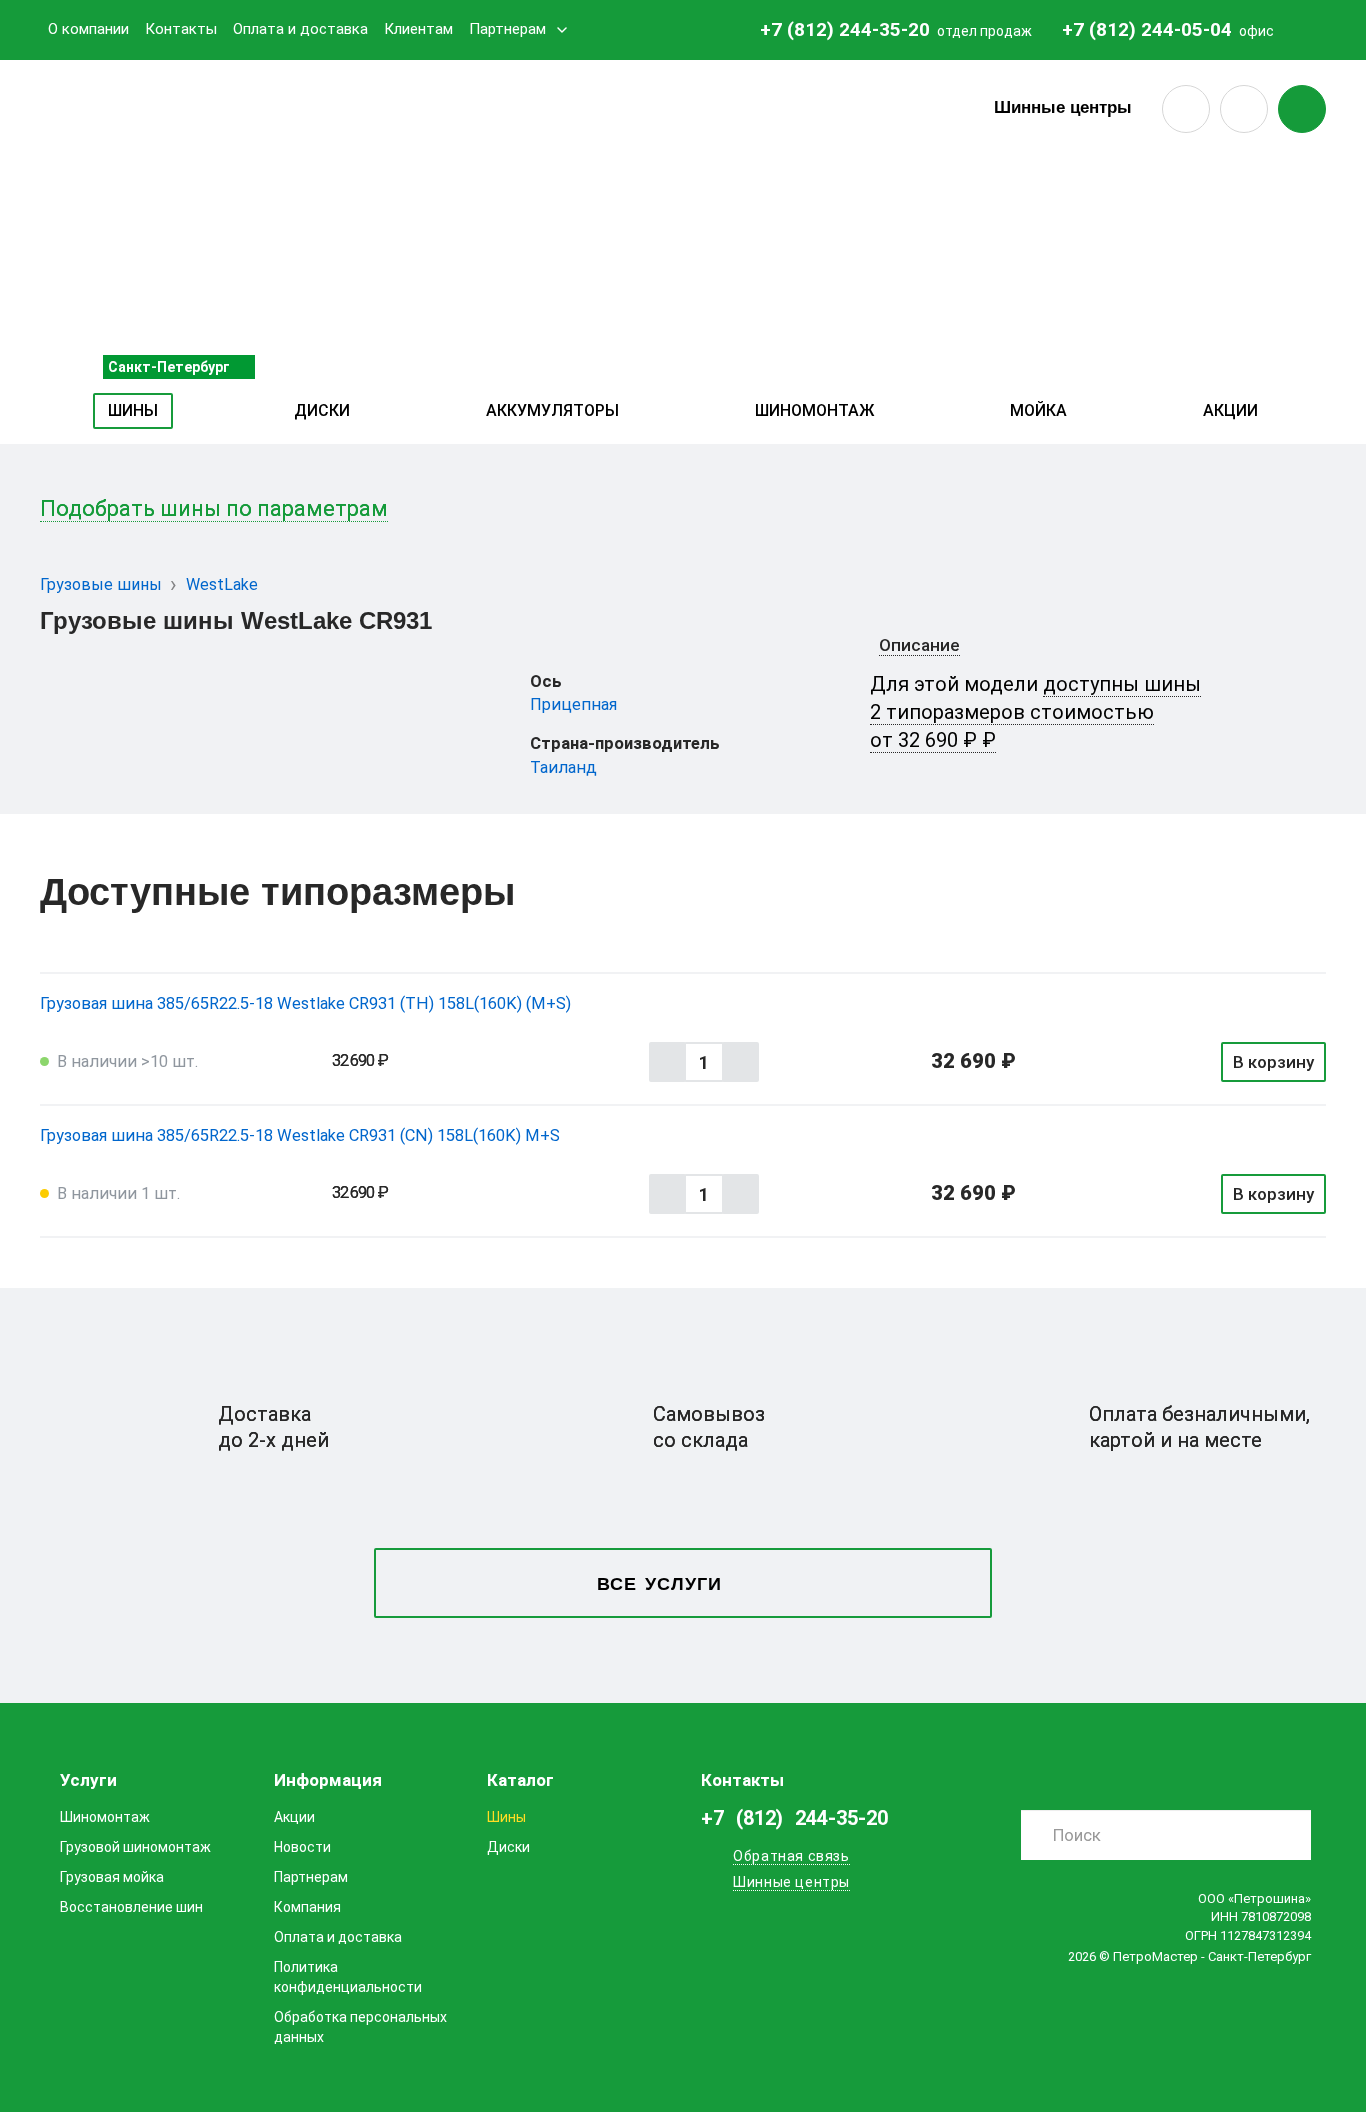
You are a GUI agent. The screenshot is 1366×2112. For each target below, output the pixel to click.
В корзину (1273, 1062)
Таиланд (563, 767)
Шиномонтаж (814, 410)
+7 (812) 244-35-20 (845, 29)
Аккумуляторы (552, 410)
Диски (322, 410)
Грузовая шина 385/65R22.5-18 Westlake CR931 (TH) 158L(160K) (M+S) (305, 1003)
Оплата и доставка (300, 29)
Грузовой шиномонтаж (135, 1847)
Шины (133, 410)
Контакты (181, 29)
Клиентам (418, 29)
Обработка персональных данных (360, 2027)
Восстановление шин (131, 1907)
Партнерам (507, 29)
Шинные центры (1063, 107)
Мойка (1038, 410)
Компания (307, 1907)
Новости (302, 1847)
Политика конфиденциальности (348, 1977)
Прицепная (573, 704)
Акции (1230, 410)
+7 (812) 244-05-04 (1147, 29)
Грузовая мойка (112, 1877)
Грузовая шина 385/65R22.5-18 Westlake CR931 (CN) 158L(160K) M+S (300, 1135)
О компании (88, 29)
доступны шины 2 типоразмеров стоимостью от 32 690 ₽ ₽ (1035, 712)
